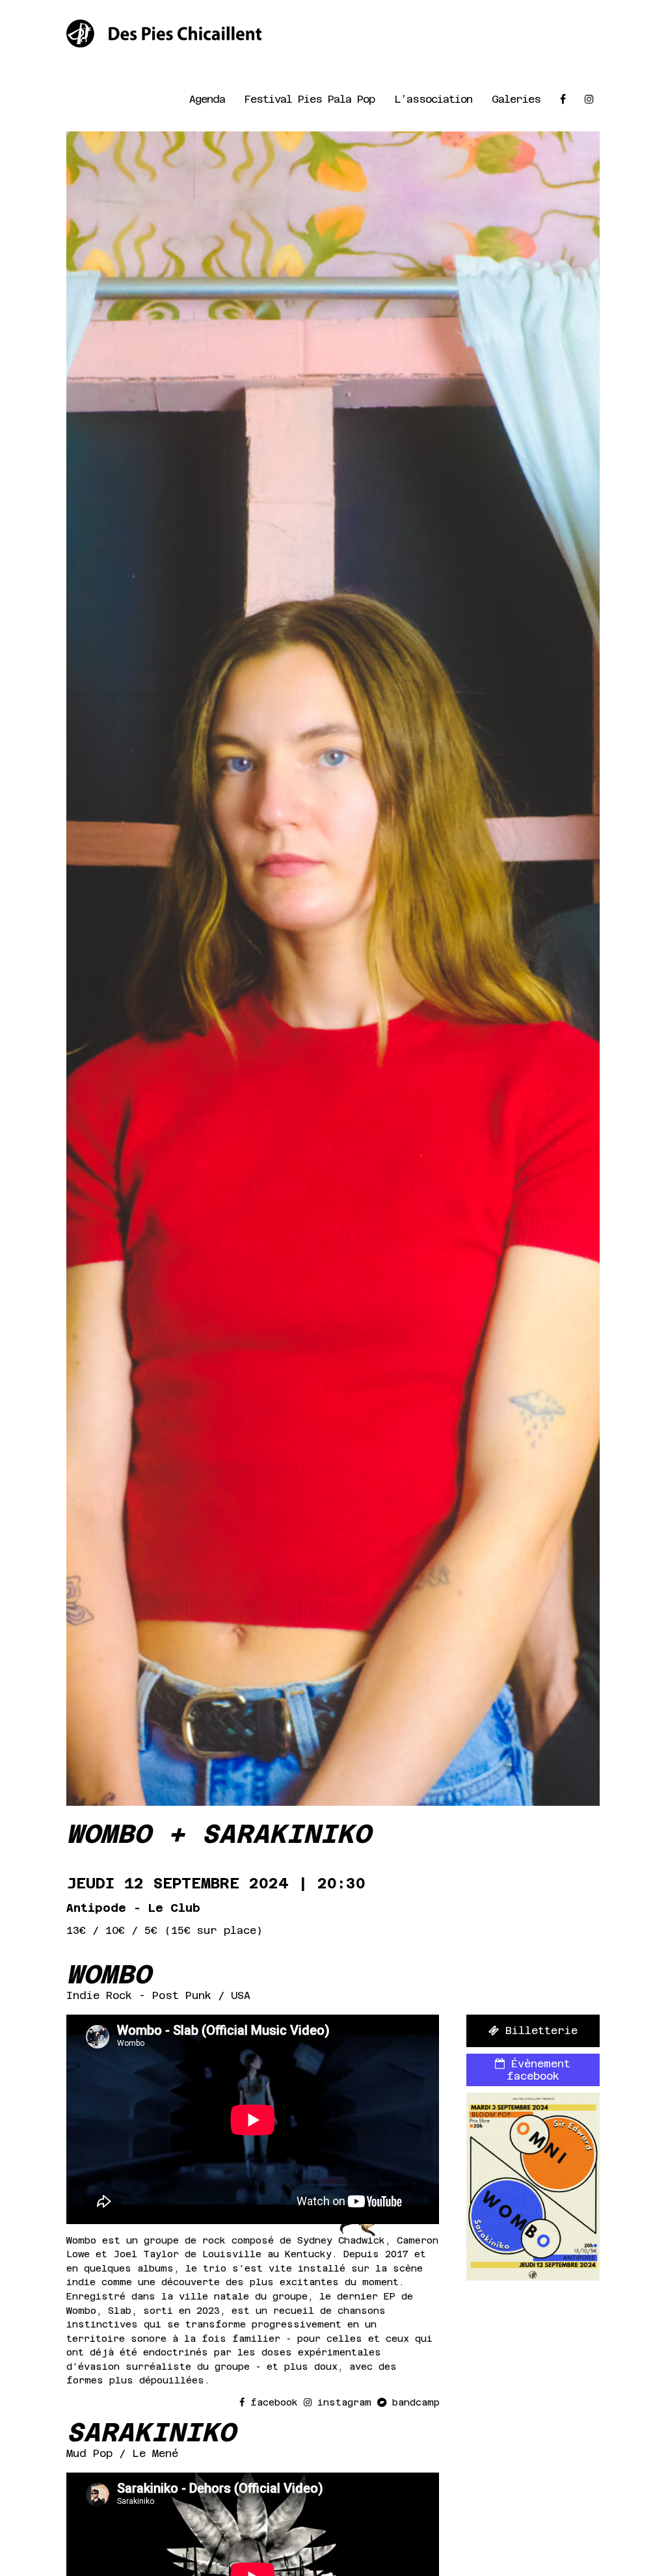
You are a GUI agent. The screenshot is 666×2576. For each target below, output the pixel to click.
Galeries (516, 99)
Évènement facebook (538, 2070)
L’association (433, 99)
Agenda (207, 99)
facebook (274, 2402)
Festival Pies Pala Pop (310, 99)
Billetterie (538, 2031)
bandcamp (413, 2402)
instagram (344, 2402)
